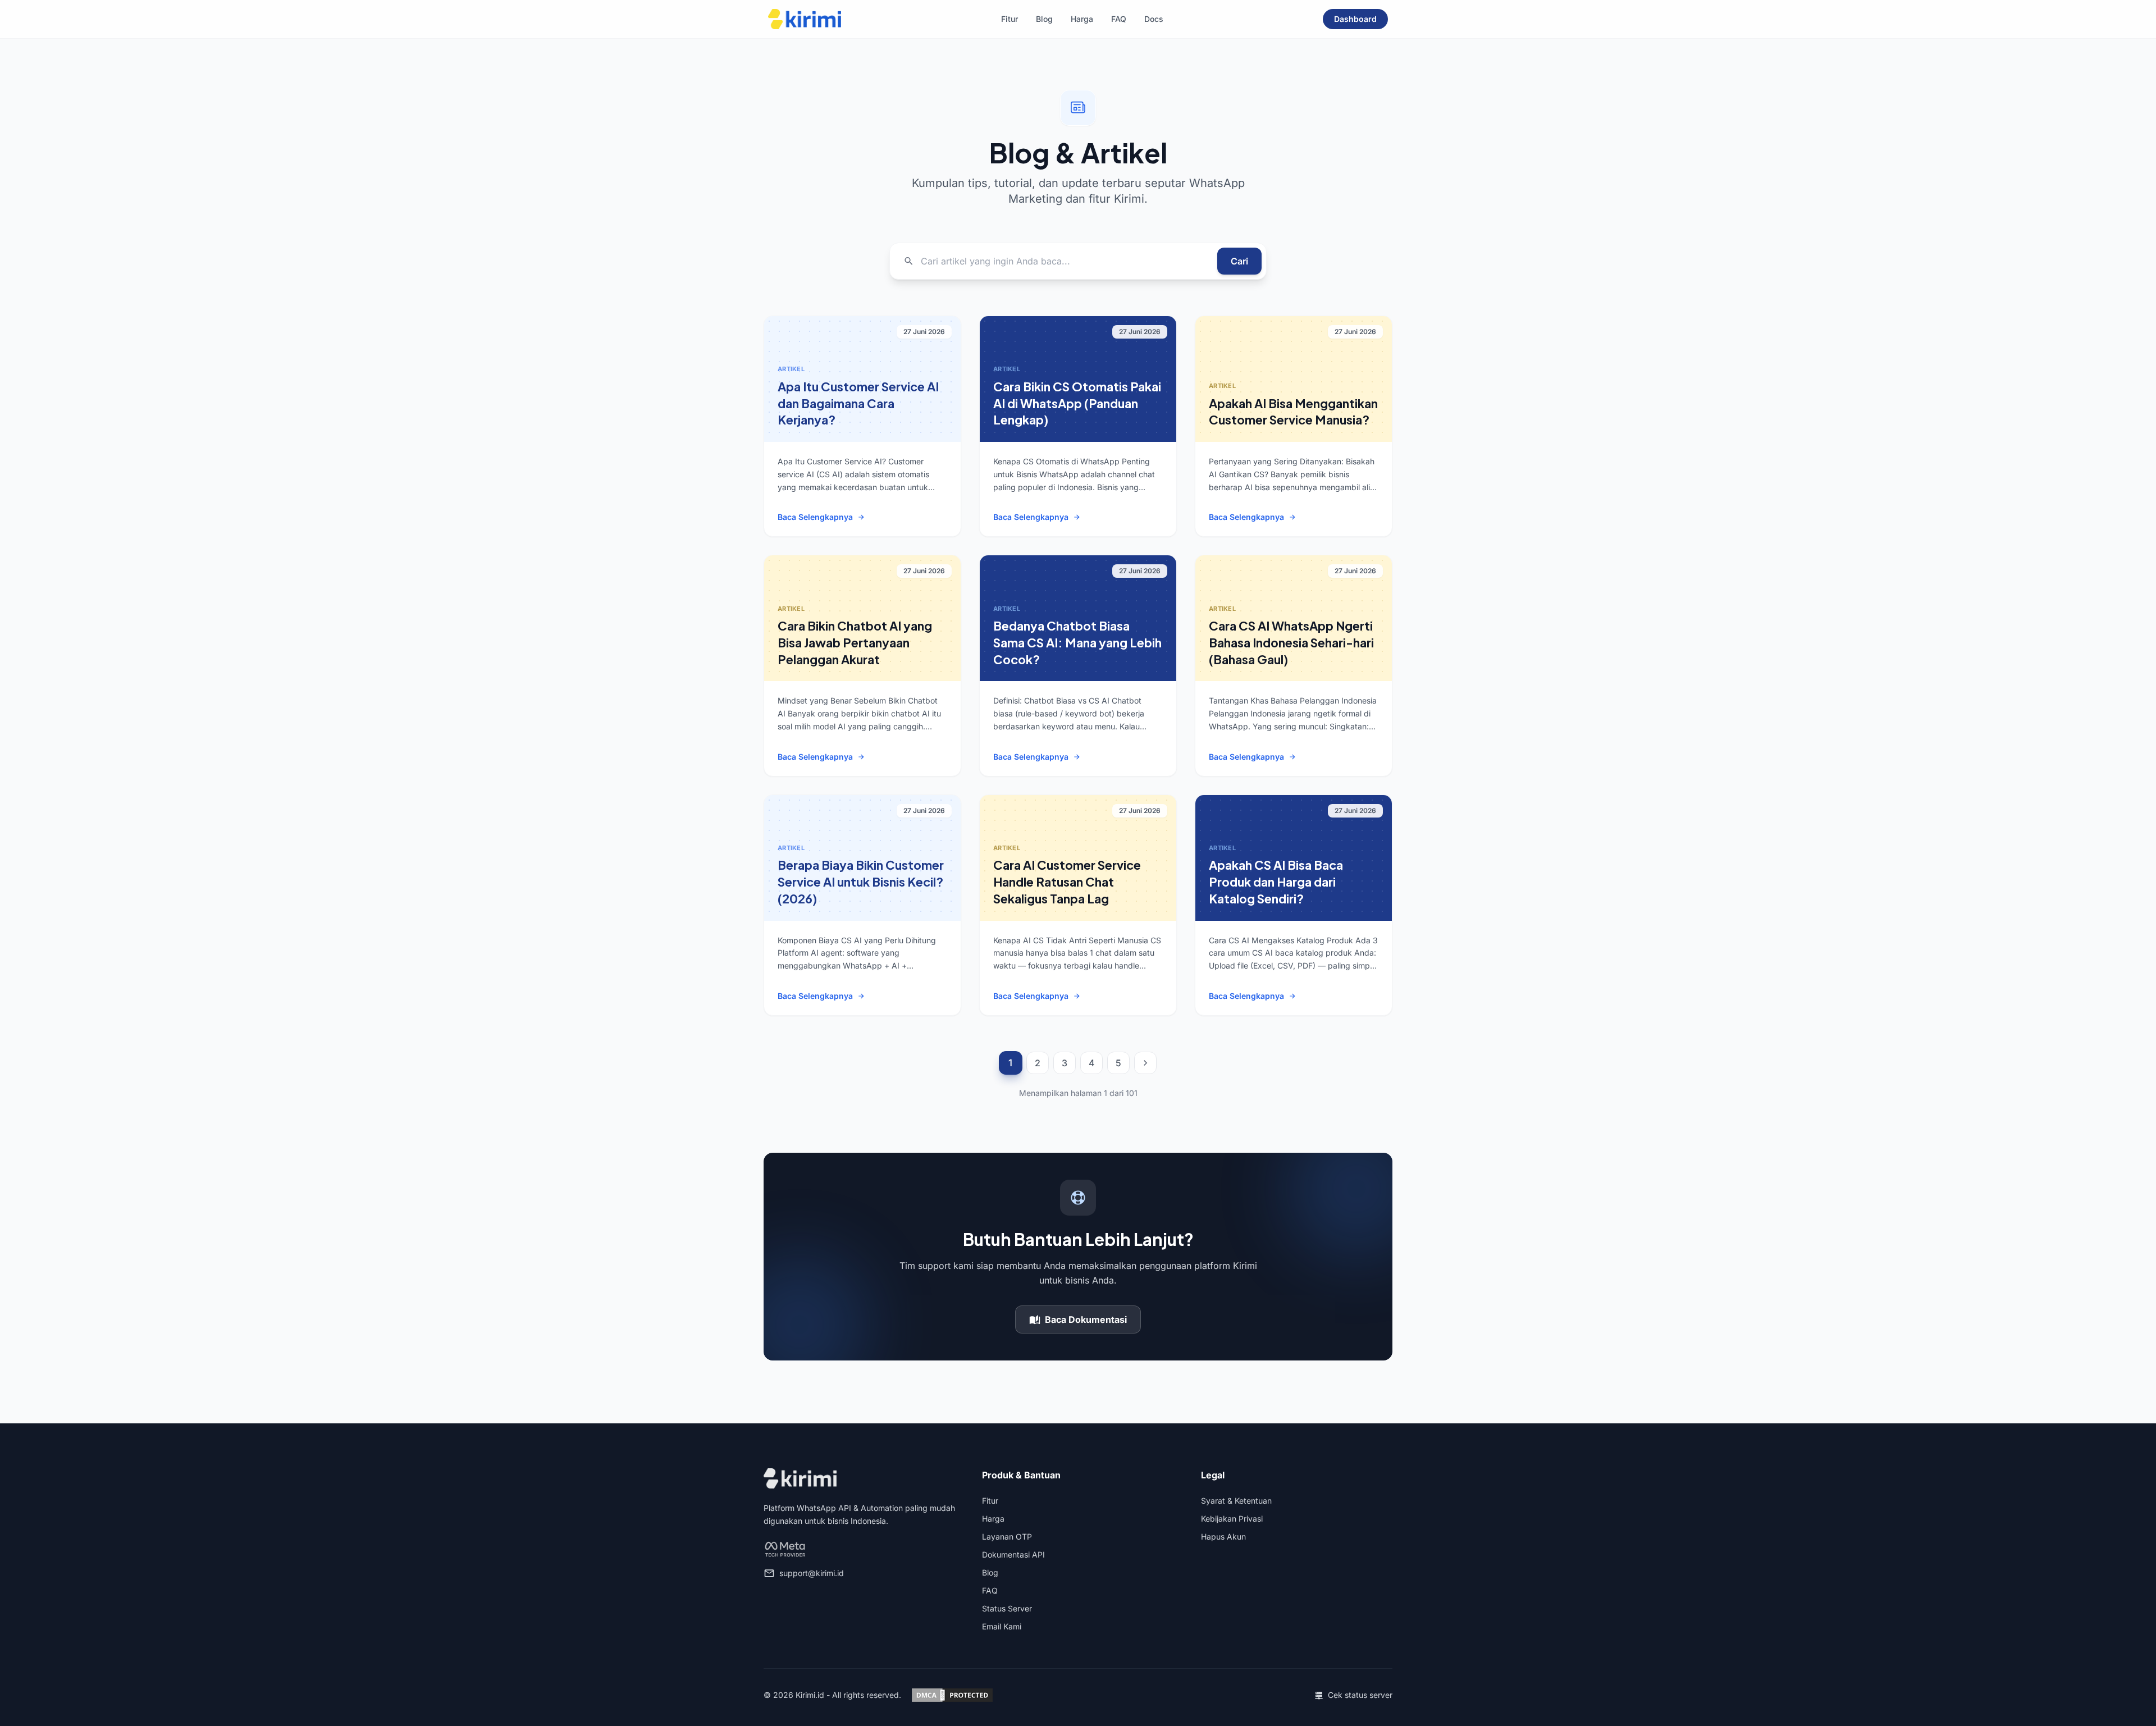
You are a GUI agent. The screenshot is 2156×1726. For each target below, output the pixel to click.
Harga (1082, 19)
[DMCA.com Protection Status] (952, 1695)
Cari (1239, 261)
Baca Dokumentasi (1086, 1319)
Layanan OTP (1007, 1536)
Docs (1154, 19)
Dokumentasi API (1013, 1554)
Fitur (1010, 19)
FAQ (1119, 19)
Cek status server (1360, 1695)
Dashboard (1355, 19)
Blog (1044, 19)
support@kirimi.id (812, 1573)
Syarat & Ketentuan (1236, 1501)
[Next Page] (1145, 1063)
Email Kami (1002, 1626)
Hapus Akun (1223, 1536)
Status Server (1007, 1608)
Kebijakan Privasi (1232, 1519)
